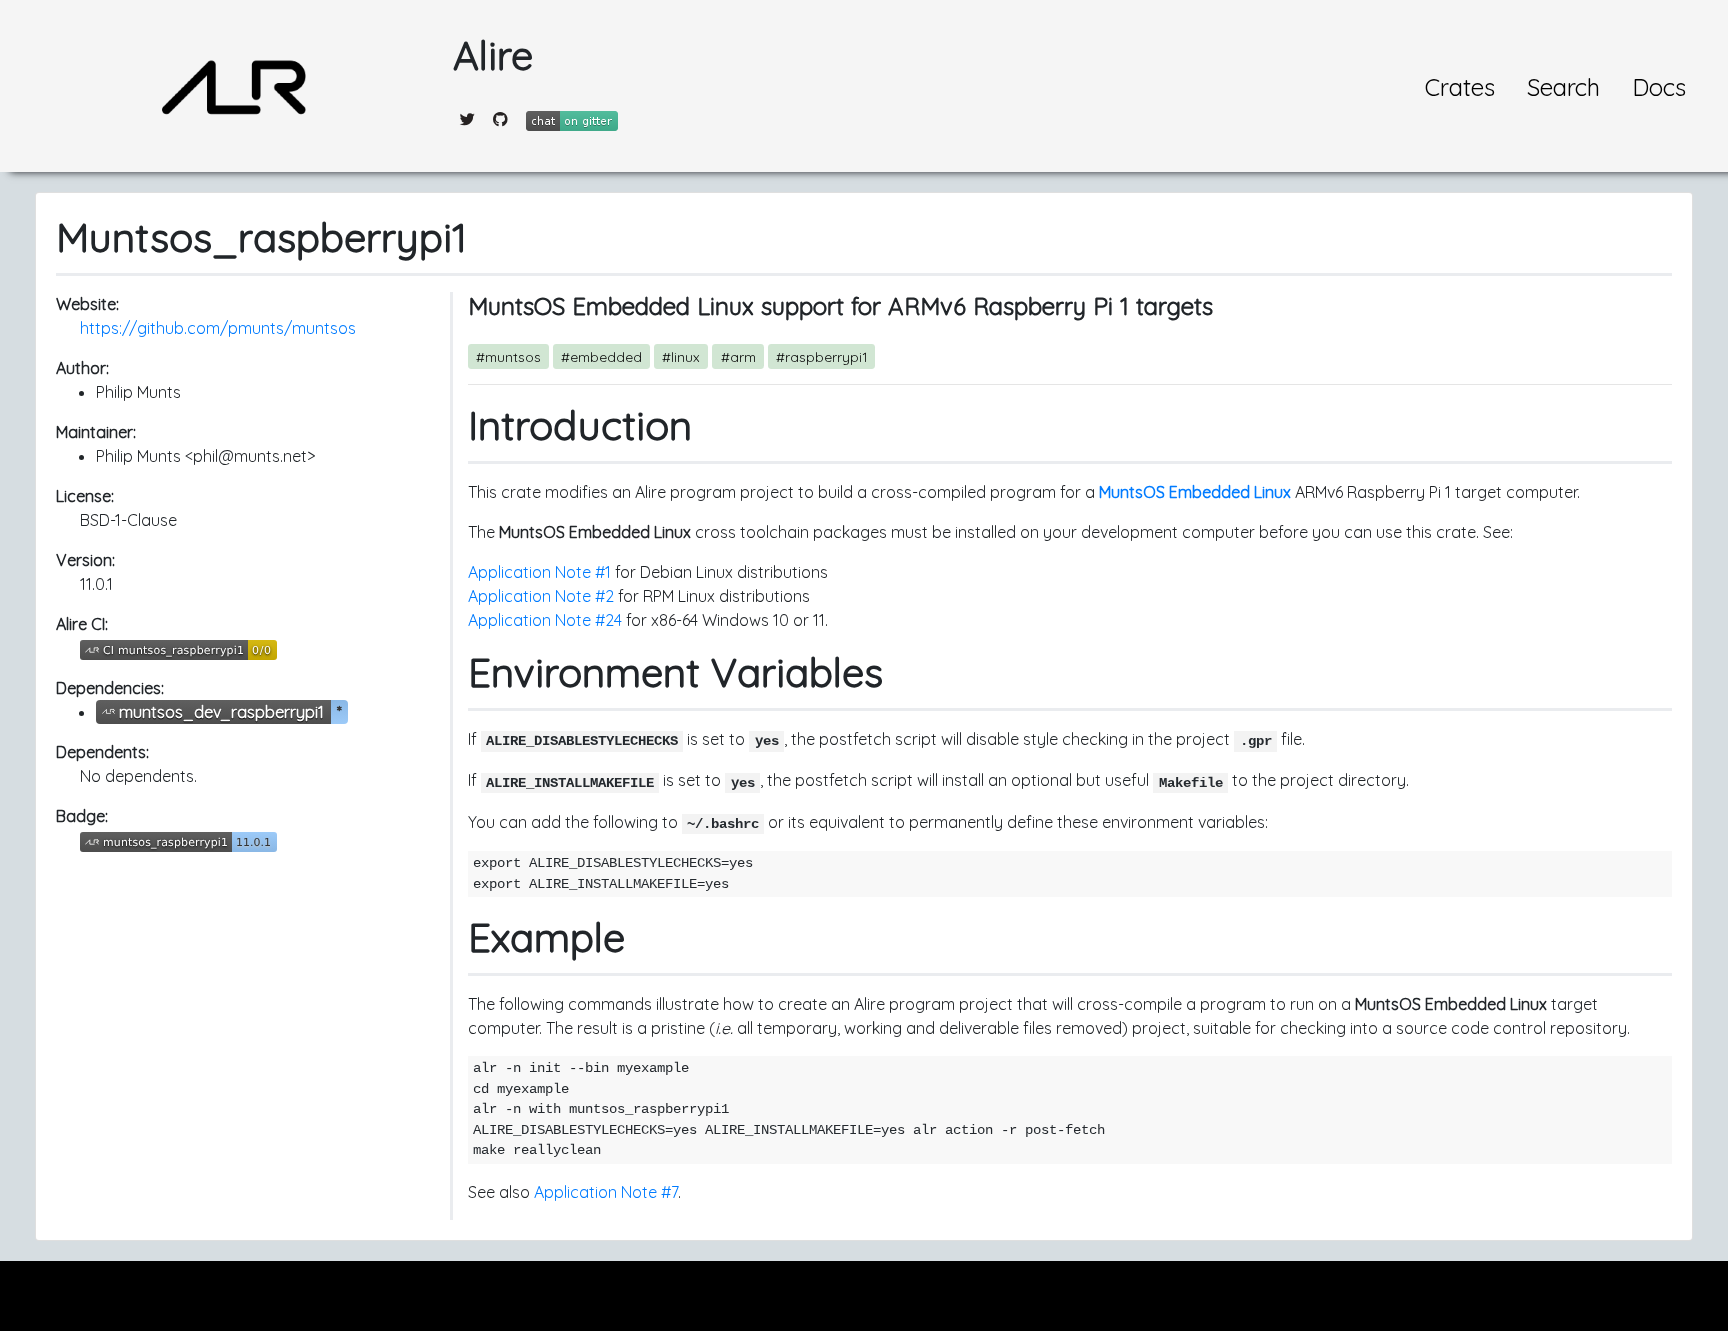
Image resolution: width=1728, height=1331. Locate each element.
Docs (1659, 87)
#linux (681, 356)
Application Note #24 (545, 620)
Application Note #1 (539, 572)
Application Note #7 (606, 1192)
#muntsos (508, 356)
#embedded (601, 356)
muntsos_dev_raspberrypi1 (221, 712)
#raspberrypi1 (821, 356)
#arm (738, 356)
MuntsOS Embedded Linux (1195, 492)
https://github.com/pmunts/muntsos (218, 328)
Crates (1460, 87)
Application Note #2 (541, 596)
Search (1563, 87)
